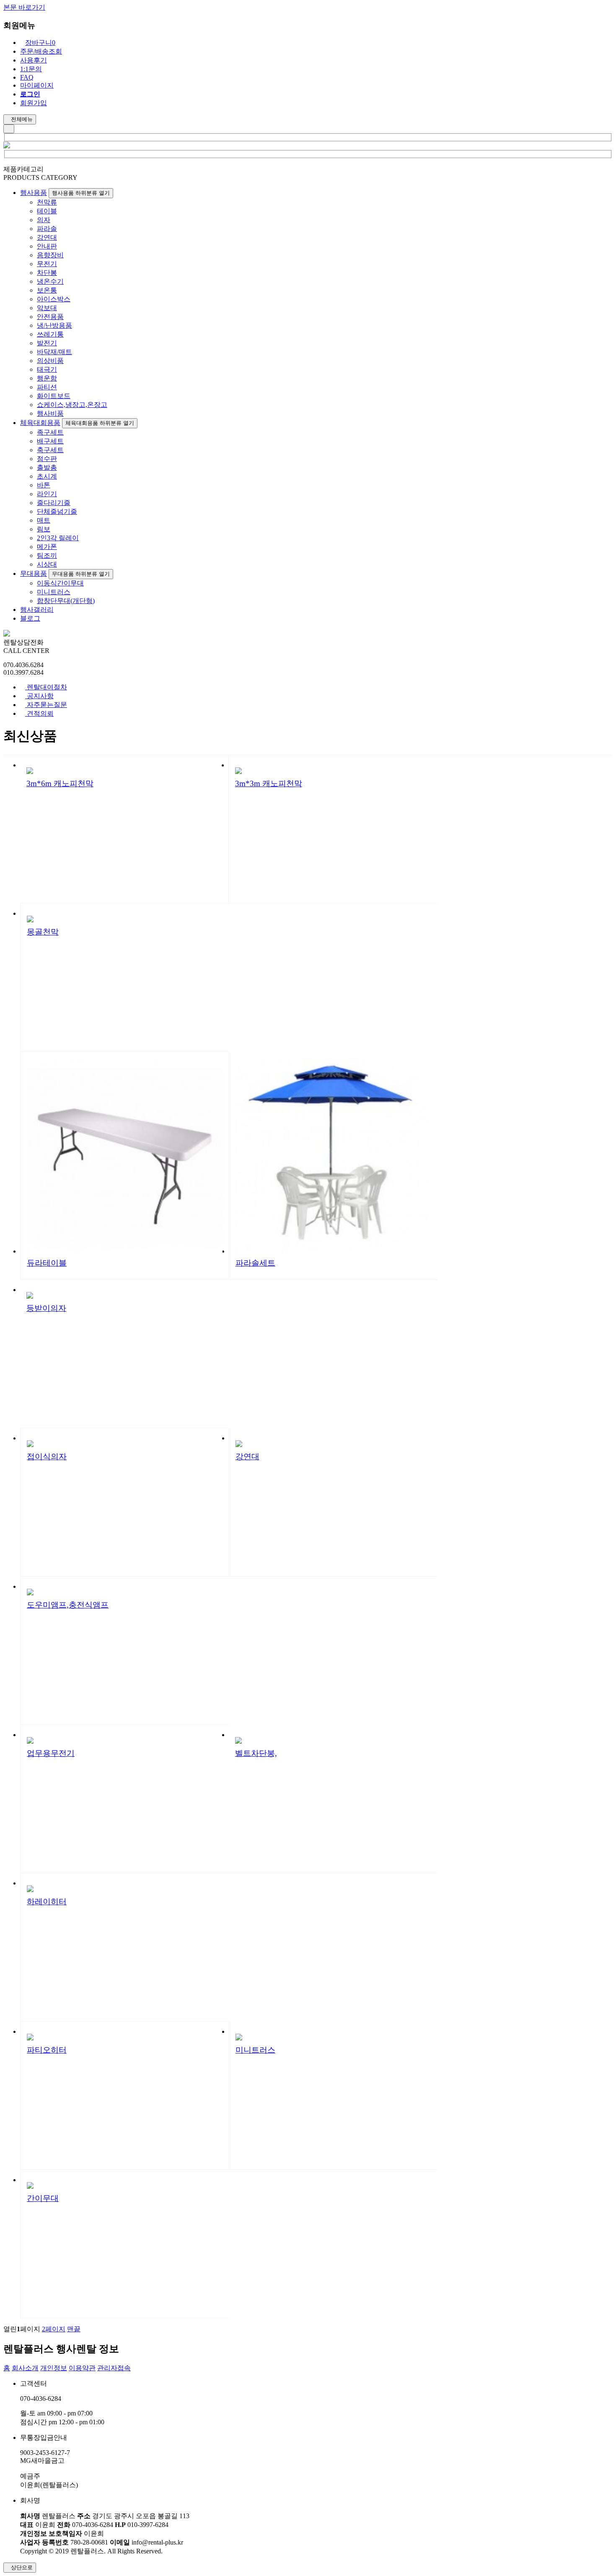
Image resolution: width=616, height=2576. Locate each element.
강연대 (47, 237)
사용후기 (34, 60)
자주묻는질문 (46, 705)
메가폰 (47, 547)
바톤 (44, 485)
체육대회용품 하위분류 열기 (100, 423)
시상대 (47, 564)
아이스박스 (54, 299)
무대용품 (34, 573)
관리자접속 (114, 2368)
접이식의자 (47, 1456)
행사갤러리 (37, 610)
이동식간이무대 (60, 583)
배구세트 (50, 441)
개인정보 (54, 2368)
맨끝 (74, 2329)
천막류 (47, 202)
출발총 (47, 467)
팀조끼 (47, 555)
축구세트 (50, 450)
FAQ (27, 77)
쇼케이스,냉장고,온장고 (72, 405)
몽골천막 (43, 932)
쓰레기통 (50, 334)
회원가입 (34, 103)
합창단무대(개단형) (66, 601)
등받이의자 (46, 1308)
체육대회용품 (40, 423)
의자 (44, 220)
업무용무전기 (51, 1753)
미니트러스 (54, 592)
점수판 (47, 459)
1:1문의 (31, 69)
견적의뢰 (39, 713)
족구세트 (50, 432)
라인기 (47, 494)
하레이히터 (47, 1902)
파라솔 (47, 229)
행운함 (47, 378)
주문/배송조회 (41, 51)
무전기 (47, 264)
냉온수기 (50, 281)
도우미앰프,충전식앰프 (68, 1605)
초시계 (47, 476)
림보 (44, 529)
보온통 (47, 290)
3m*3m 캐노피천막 (269, 783)
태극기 (47, 369)
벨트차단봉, (256, 1753)
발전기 (47, 343)
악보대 (47, 308)
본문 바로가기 (24, 7)
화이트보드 (54, 396)
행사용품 (34, 193)
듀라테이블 (47, 1263)
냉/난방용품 (54, 325)
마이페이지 (37, 85)
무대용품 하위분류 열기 (81, 574)
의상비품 (50, 361)
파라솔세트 (255, 1263)
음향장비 (50, 255)
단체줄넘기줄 (57, 511)
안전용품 (50, 317)
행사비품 (50, 413)
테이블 (47, 211)
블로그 (30, 618)
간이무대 (43, 2198)
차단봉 (47, 273)
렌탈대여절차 (46, 687)
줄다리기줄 (54, 503)
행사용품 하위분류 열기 (81, 193)
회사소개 (25, 2368)
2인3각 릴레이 (58, 538)
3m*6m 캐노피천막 (60, 783)
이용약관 (82, 2368)
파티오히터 (47, 2050)
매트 (44, 520)
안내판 (47, 246)
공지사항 (39, 696)
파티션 (47, 387)
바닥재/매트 (54, 352)
